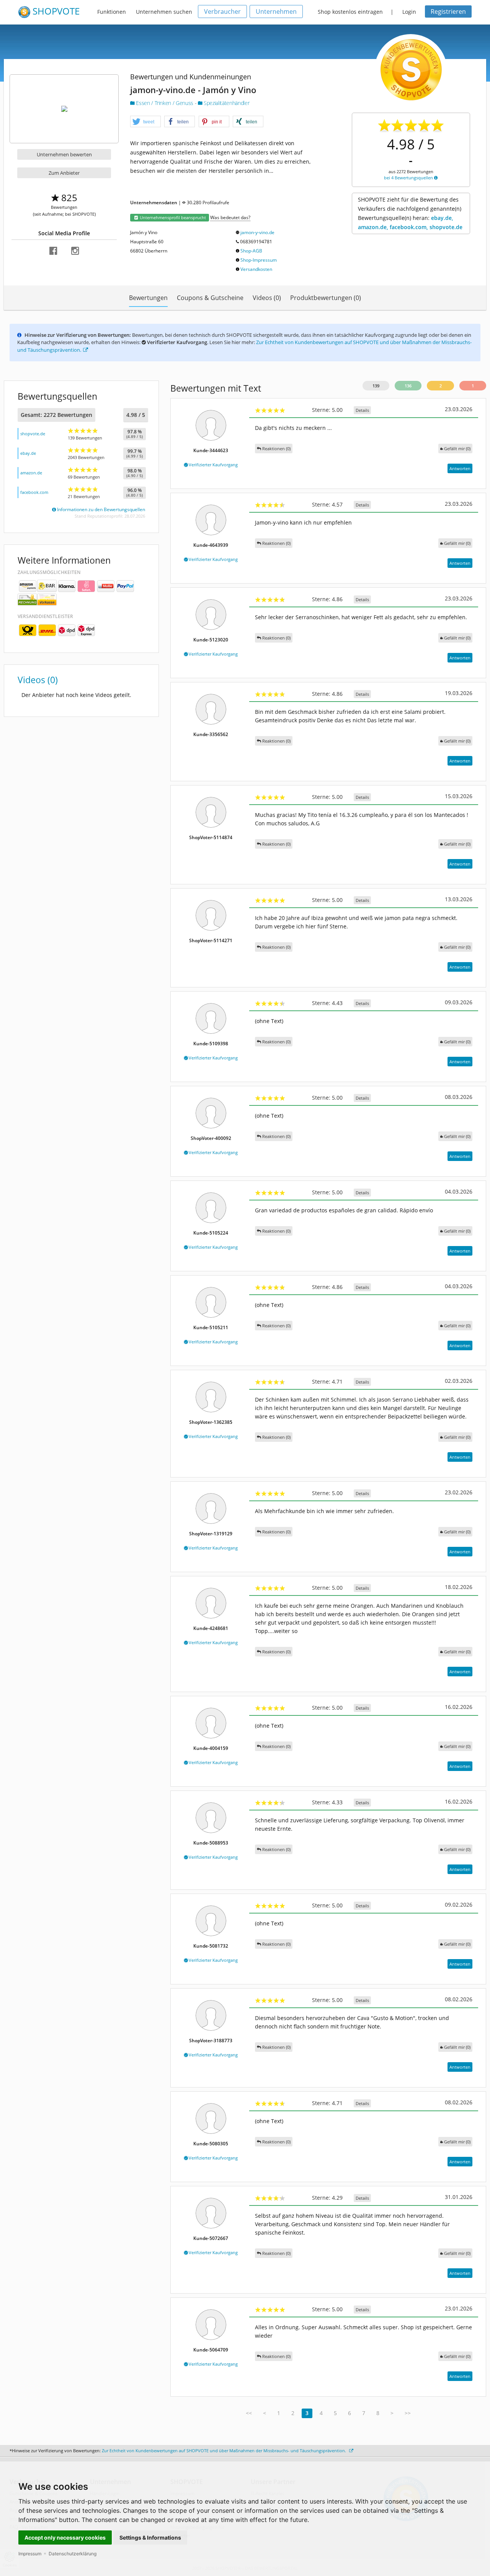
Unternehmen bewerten (64, 154)
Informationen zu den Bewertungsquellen (100, 509)
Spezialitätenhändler (226, 103)
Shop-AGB (251, 251)
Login (409, 12)
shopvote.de (33, 434)
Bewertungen (148, 298)
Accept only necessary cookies (65, 2537)
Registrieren (448, 11)
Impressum (30, 2554)
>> (408, 2413)
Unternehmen (276, 11)
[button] (145, 122)
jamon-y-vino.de (257, 232)
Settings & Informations (150, 2537)
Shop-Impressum (259, 260)
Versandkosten (256, 269)
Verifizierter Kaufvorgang (213, 465)
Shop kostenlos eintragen (350, 12)
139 (376, 386)
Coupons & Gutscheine (210, 298)
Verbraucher (222, 11)
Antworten (460, 468)
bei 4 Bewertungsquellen (409, 178)
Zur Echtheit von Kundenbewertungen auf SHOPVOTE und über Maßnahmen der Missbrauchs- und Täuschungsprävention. (225, 2451)
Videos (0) (267, 298)
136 (408, 386)
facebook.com (34, 492)
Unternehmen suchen (164, 12)
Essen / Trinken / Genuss (165, 103)
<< (249, 2413)
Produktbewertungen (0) (326, 298)
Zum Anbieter (64, 173)
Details (362, 410)
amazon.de (31, 473)
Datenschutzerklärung (73, 2554)
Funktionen (112, 12)
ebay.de (28, 453)
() (457, 448)
